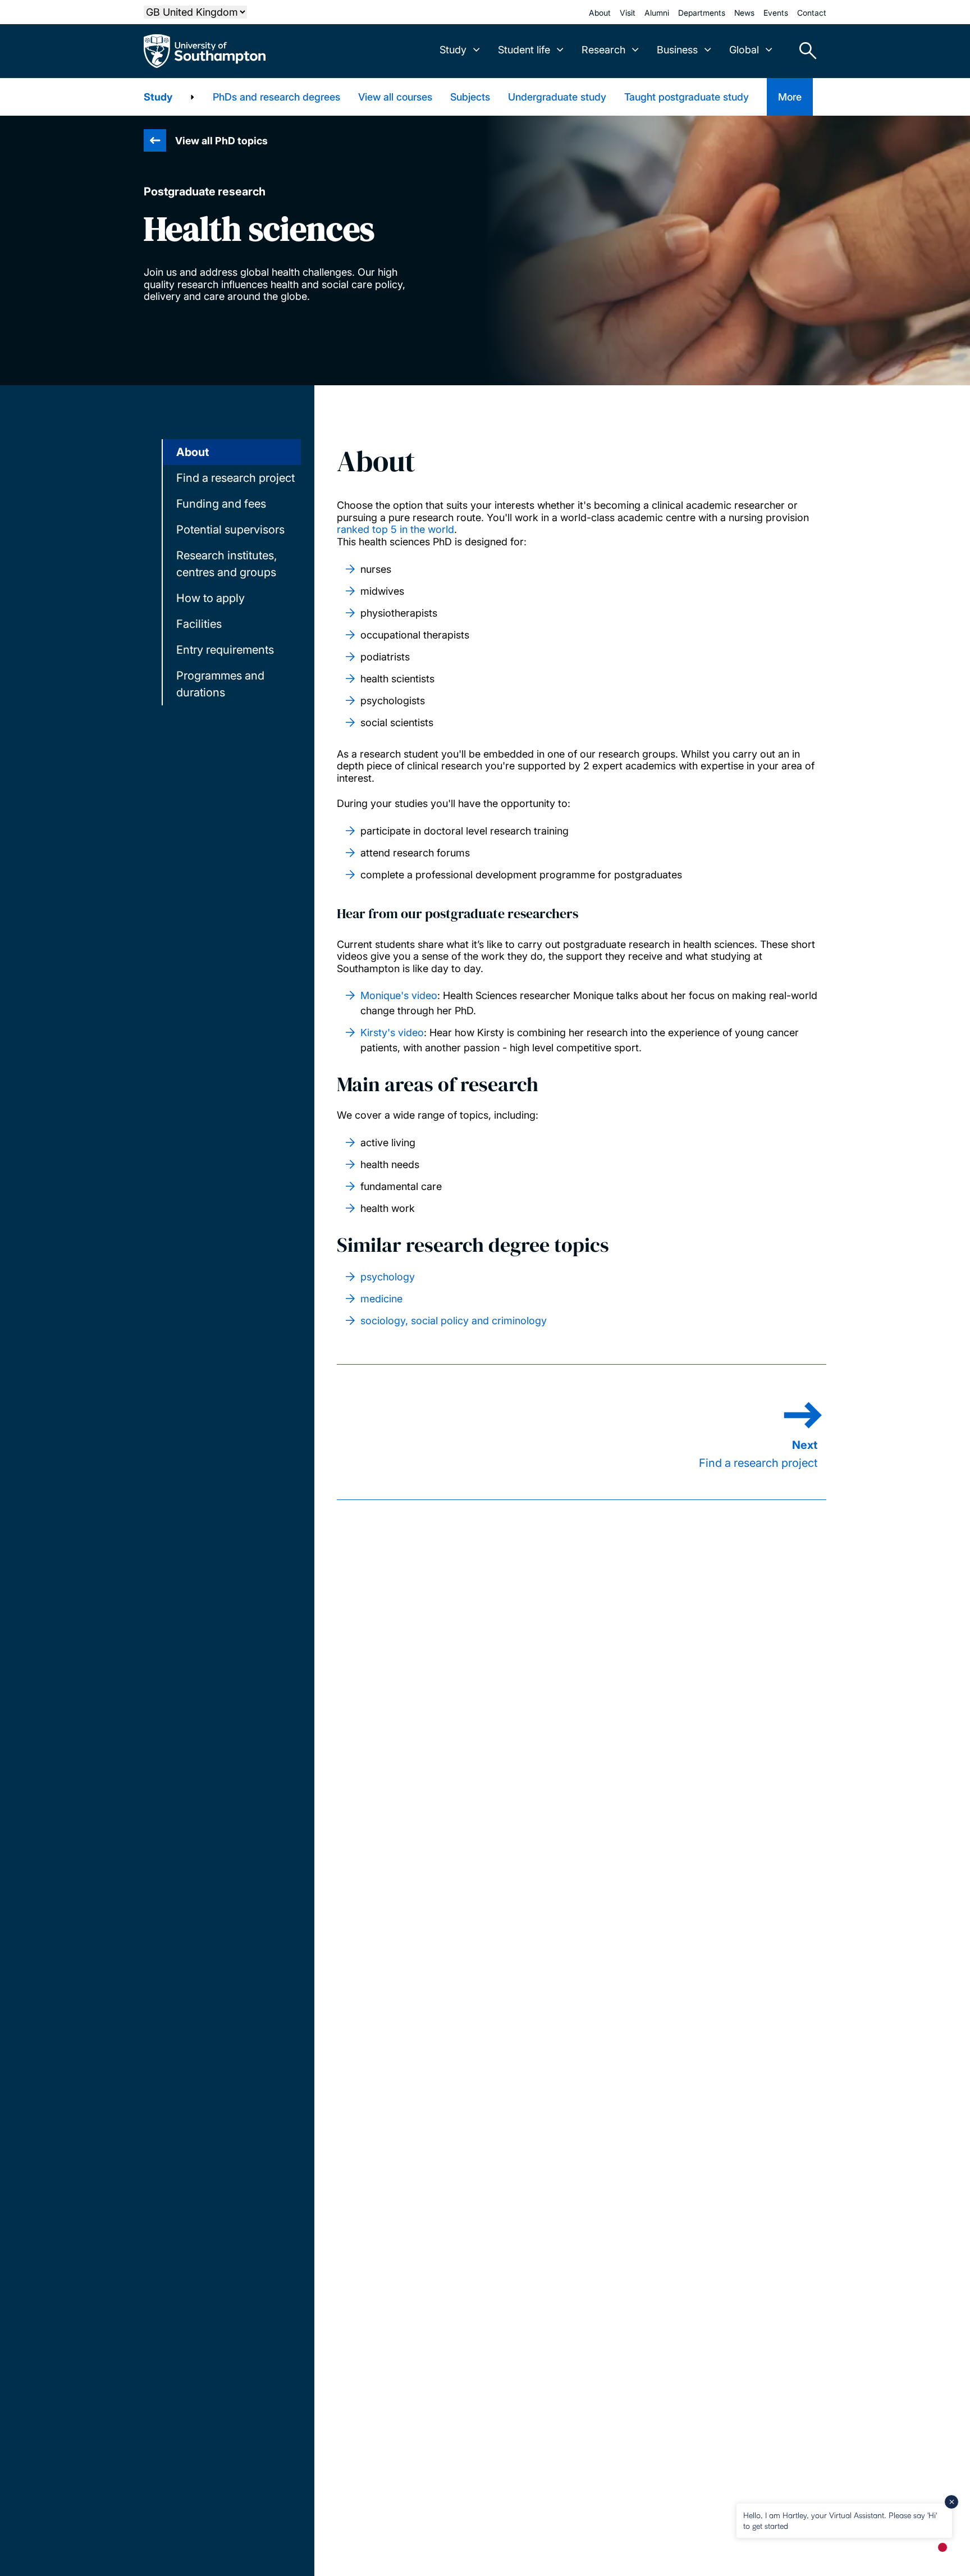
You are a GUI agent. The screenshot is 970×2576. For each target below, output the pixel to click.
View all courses (395, 97)
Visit (628, 13)
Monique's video (399, 995)
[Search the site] (804, 51)
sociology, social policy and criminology (454, 1321)
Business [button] (677, 50)
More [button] (790, 97)
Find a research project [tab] (235, 478)
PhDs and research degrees (276, 97)
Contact (812, 13)
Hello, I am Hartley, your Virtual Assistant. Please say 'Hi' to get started (840, 2520)
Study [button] (453, 50)
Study (158, 97)
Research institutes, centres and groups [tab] (227, 564)
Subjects (470, 97)
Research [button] (603, 50)
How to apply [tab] (211, 598)
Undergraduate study (557, 97)
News (744, 13)
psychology (388, 1277)
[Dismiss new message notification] (951, 2502)
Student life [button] (524, 50)
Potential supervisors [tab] (230, 530)
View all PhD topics (221, 141)
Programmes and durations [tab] (220, 684)
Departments (702, 13)
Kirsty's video (392, 1032)
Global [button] (744, 50)
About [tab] (193, 452)
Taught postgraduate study (687, 97)
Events (776, 13)
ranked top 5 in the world (395, 529)
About (600, 13)
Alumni (657, 13)
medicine (381, 1299)
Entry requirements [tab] (225, 650)
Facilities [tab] (199, 624)
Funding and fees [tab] (221, 504)
